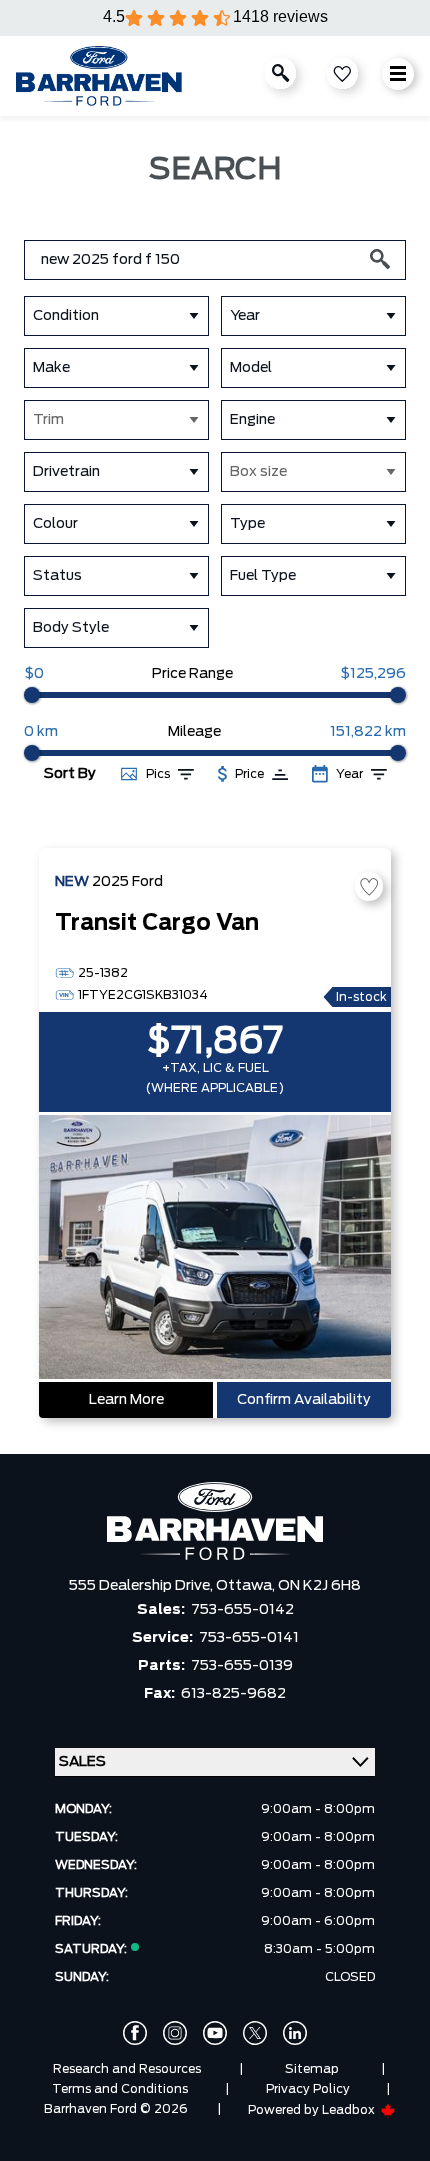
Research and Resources (127, 2069)
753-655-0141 (249, 1638)
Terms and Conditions (120, 2089)
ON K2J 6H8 (319, 1586)
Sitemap (312, 2069)
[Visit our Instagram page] (175, 2033)
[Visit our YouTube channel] (215, 2033)
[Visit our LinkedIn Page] (295, 2033)
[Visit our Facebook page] (135, 2033)
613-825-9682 (233, 1694)
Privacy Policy (308, 2089)
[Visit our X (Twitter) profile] (255, 2033)
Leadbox (350, 2110)
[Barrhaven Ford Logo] (99, 76)
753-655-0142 (242, 1610)
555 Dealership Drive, (142, 1586)
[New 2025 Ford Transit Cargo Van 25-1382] (215, 1249)
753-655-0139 (242, 1666)
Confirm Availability (304, 1400)
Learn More (126, 1400)
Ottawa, (247, 1586)
